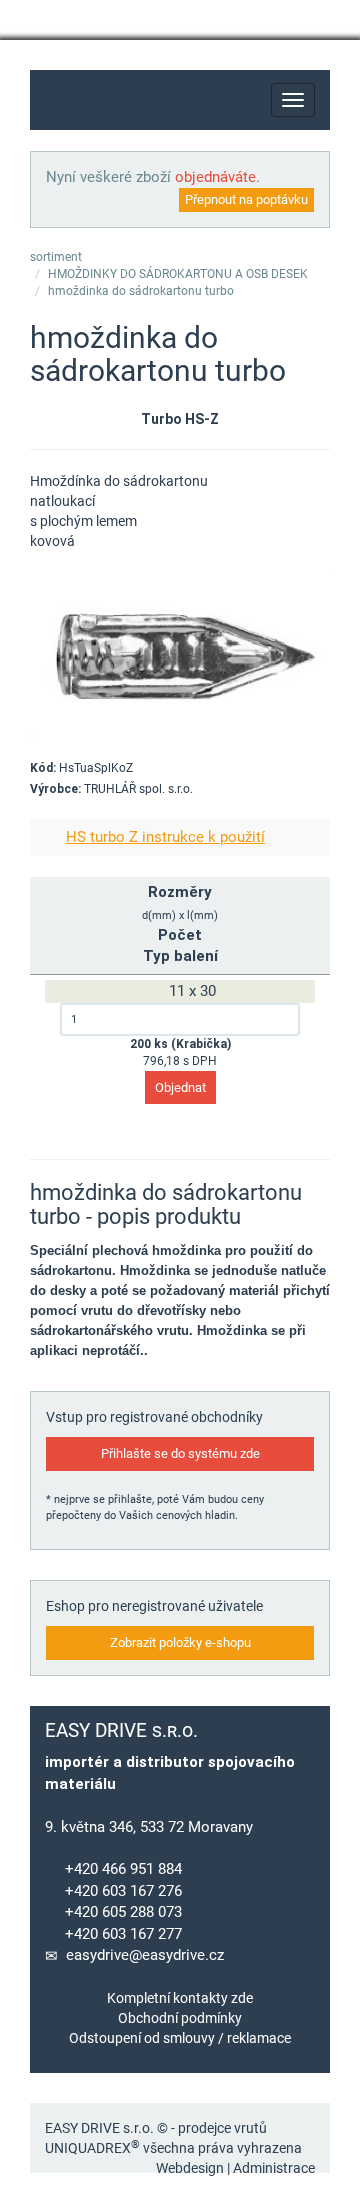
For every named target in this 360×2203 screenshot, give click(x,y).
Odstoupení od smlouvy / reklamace (180, 2038)
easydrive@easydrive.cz (145, 1955)
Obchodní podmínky (180, 2018)
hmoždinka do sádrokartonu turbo (141, 291)
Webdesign (190, 2168)
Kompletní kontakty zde (180, 1998)
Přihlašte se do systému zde (180, 1453)
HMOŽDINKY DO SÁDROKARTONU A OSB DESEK (178, 274)
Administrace (274, 2168)
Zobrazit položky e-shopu (180, 1642)
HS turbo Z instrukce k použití (165, 837)
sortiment (56, 257)
